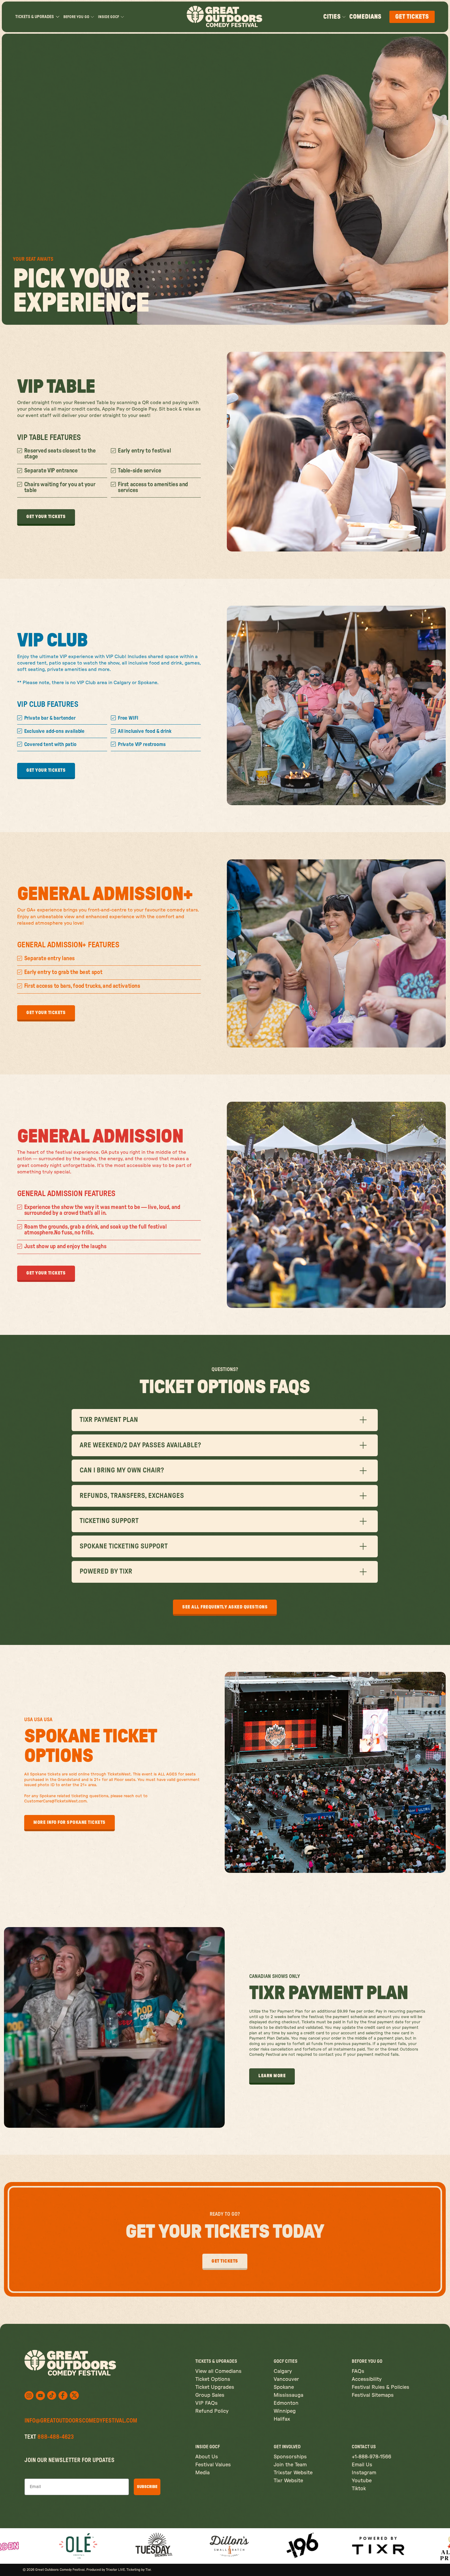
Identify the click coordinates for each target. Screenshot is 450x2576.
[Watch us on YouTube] (40, 2396)
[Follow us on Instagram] (29, 2396)
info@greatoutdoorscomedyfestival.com (81, 2421)
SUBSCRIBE (147, 2487)
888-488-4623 (56, 2437)
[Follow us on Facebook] (63, 2396)
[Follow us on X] (52, 2395)
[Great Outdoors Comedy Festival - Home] (225, 17)
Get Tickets (412, 17)
